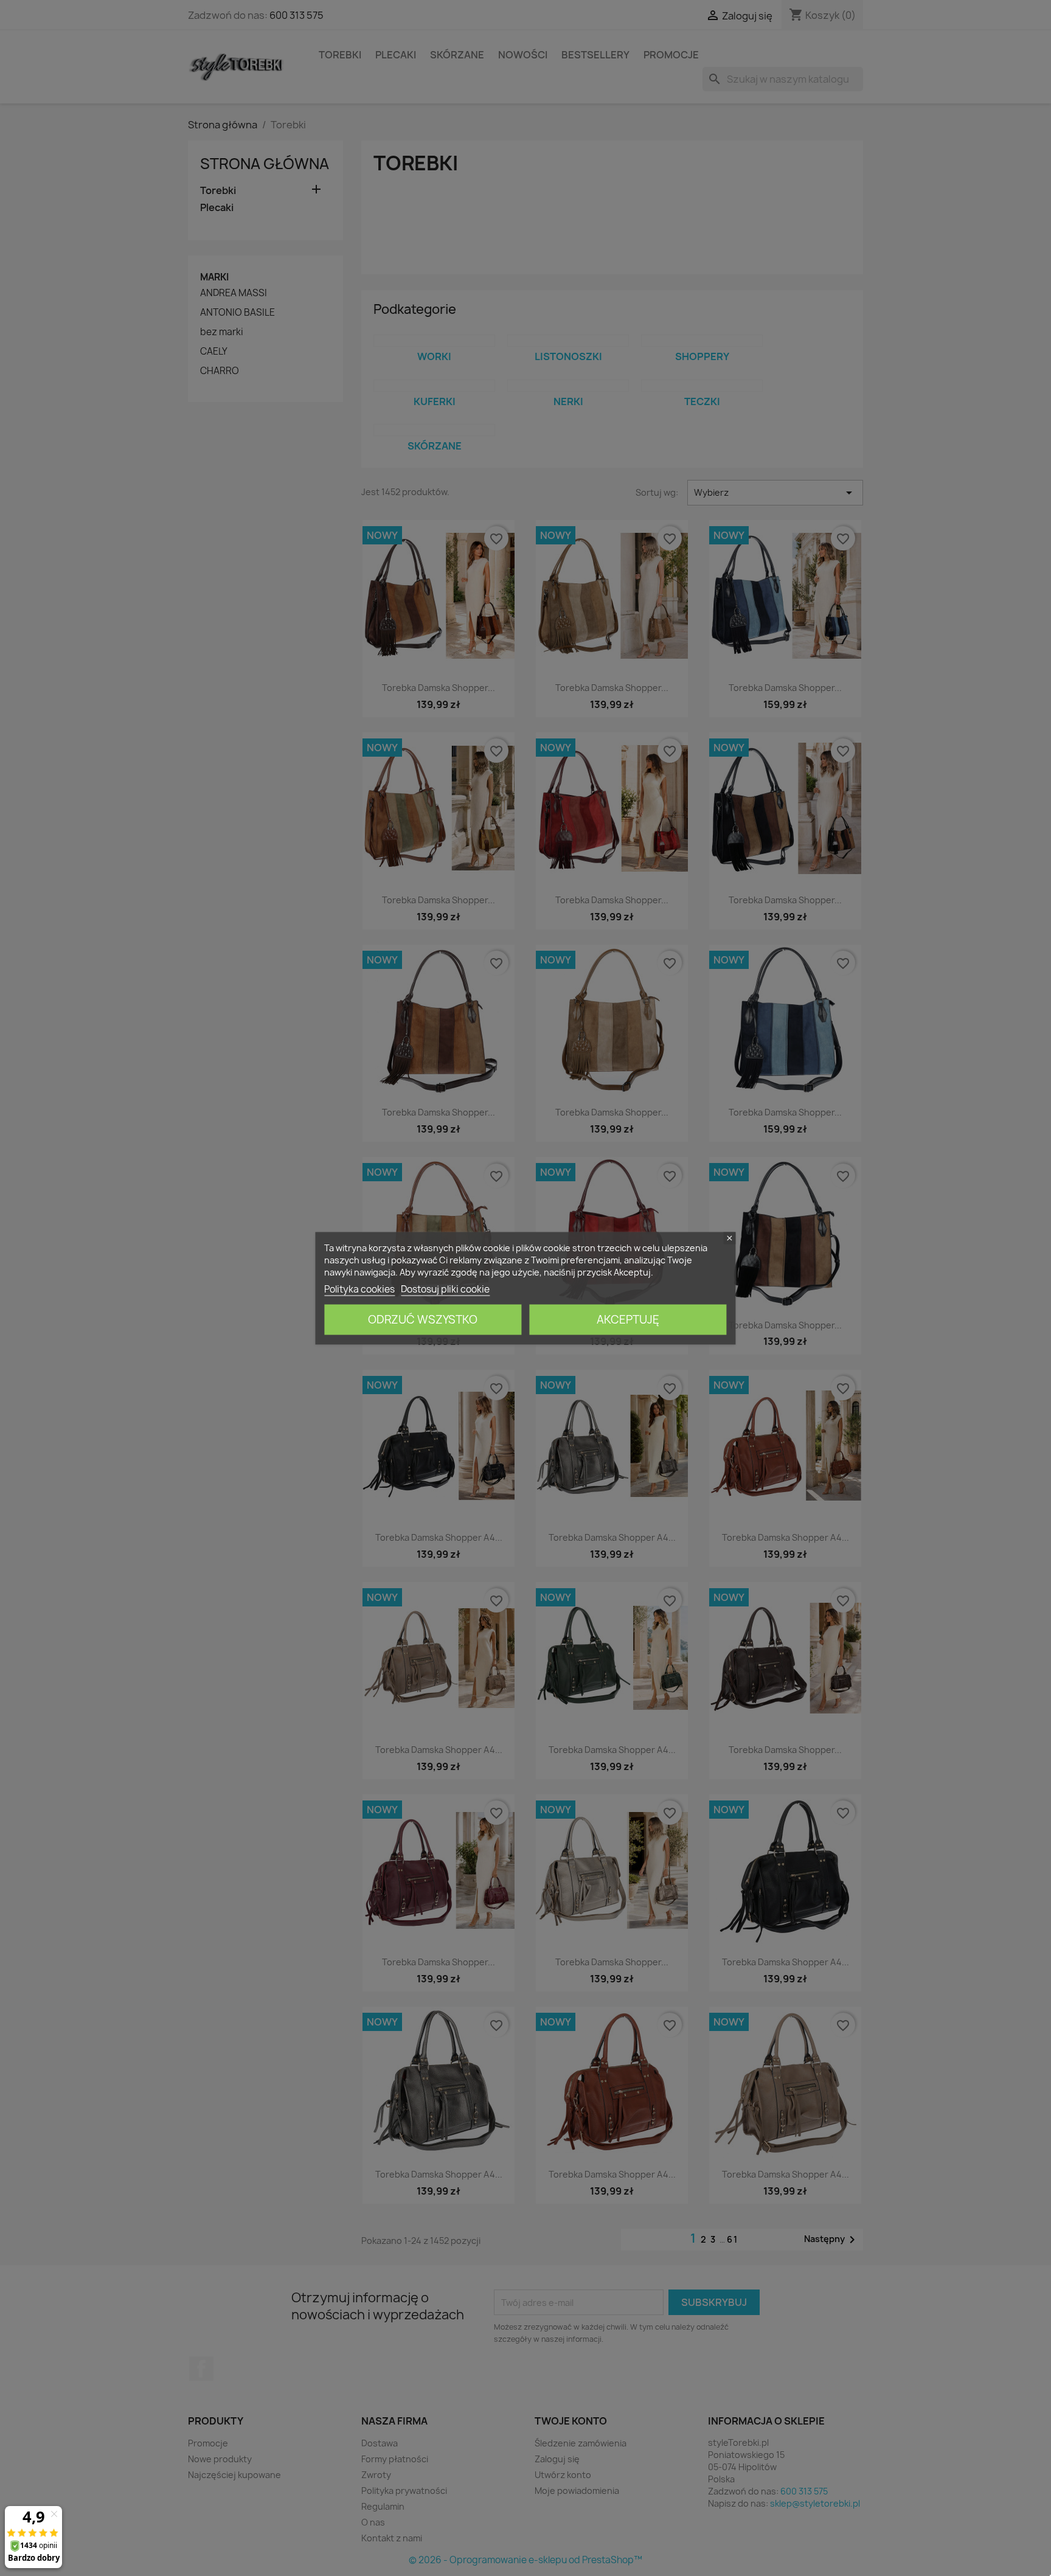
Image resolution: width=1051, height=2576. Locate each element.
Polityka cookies (359, 1289)
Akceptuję (628, 1319)
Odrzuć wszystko (423, 1319)
